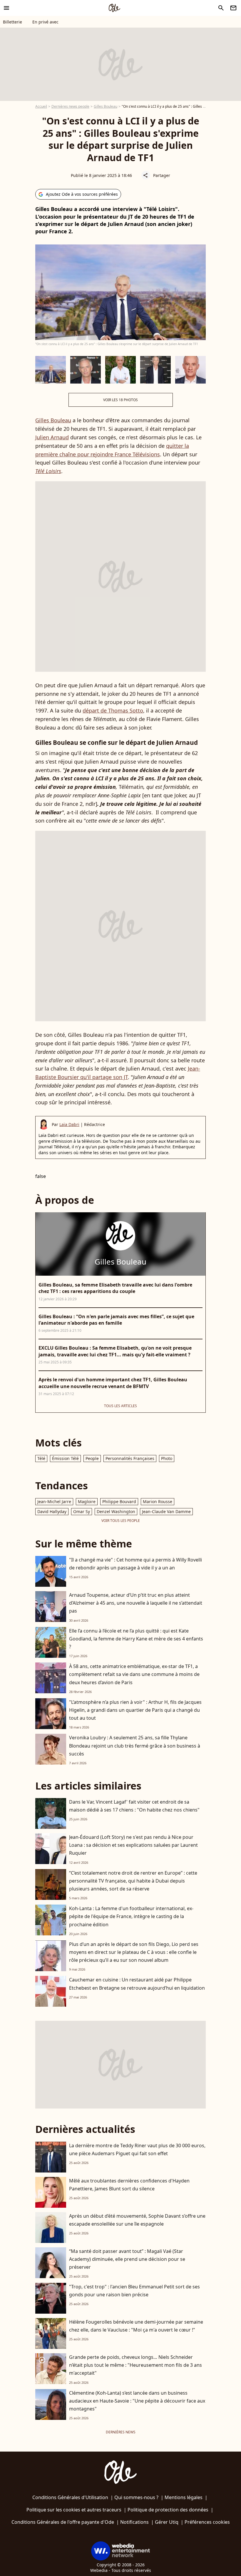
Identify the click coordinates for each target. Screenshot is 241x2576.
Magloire (87, 1501)
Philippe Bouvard (119, 1501)
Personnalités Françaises (130, 1458)
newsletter (233, 8)
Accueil (41, 106)
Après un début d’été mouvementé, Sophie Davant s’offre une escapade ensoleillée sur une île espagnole (137, 2220)
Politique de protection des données (168, 2510)
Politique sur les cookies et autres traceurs (74, 2510)
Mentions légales (184, 2497)
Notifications (134, 2522)
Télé (41, 1458)
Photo (167, 1458)
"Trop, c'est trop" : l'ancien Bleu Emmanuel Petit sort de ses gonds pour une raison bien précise (134, 2291)
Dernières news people (70, 106)
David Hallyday (52, 1511)
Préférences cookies (207, 2522)
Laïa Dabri (69, 1124)
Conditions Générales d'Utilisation (70, 2497)
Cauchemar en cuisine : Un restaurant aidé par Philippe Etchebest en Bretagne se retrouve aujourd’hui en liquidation (137, 1984)
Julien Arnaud (52, 437)
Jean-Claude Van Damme (166, 1511)
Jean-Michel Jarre (54, 1501)
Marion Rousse (158, 1501)
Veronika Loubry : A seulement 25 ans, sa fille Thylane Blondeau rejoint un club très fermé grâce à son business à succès (135, 1746)
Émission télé (65, 1458)
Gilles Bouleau (106, 106)
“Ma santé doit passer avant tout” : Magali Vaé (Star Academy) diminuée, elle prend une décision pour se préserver (127, 2259)
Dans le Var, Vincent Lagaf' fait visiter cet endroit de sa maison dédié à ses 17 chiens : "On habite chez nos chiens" (134, 1806)
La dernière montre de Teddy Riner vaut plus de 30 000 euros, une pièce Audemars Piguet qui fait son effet (137, 2149)
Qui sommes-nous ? (136, 2497)
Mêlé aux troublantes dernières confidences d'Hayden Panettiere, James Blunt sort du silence (129, 2185)
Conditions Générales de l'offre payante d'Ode (63, 2522)
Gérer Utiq (167, 2522)
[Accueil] (114, 8)
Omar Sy (82, 1511)
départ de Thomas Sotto (113, 710)
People (92, 1458)
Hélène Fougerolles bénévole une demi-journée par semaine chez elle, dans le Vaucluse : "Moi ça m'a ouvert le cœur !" (136, 2326)
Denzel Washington (116, 1511)
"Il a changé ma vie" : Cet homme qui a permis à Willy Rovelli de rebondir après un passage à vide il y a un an (135, 1564)
